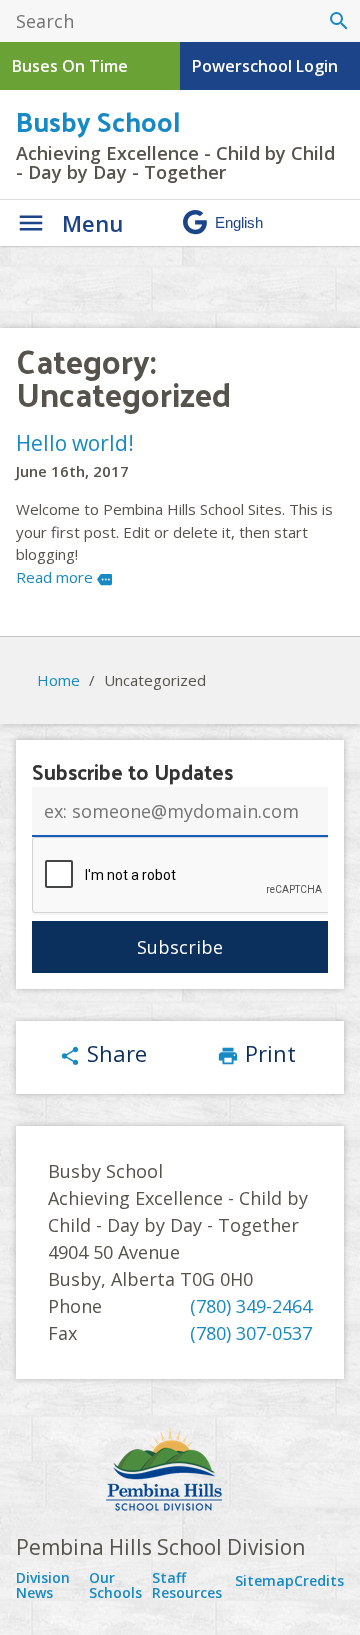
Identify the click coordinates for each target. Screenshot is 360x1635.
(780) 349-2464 (251, 1306)
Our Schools (115, 1585)
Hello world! (75, 443)
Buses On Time (70, 66)
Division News (43, 1585)
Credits (319, 1580)
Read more (64, 577)
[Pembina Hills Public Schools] (180, 1472)
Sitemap (264, 1580)
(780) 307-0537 (251, 1333)
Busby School (98, 120)
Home (58, 680)
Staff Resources (187, 1585)
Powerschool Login (265, 66)
